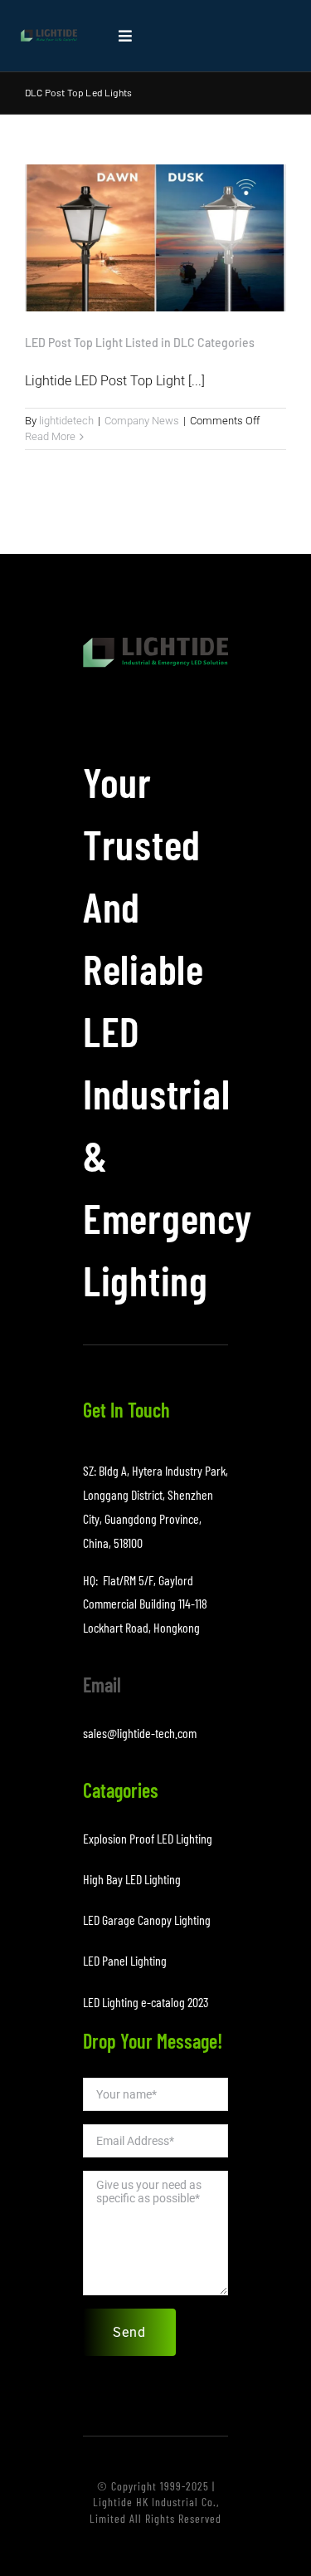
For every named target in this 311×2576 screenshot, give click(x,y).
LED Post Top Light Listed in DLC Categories (140, 343)
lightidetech (66, 421)
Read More (50, 436)
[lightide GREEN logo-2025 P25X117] (49, 35)
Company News (142, 421)
